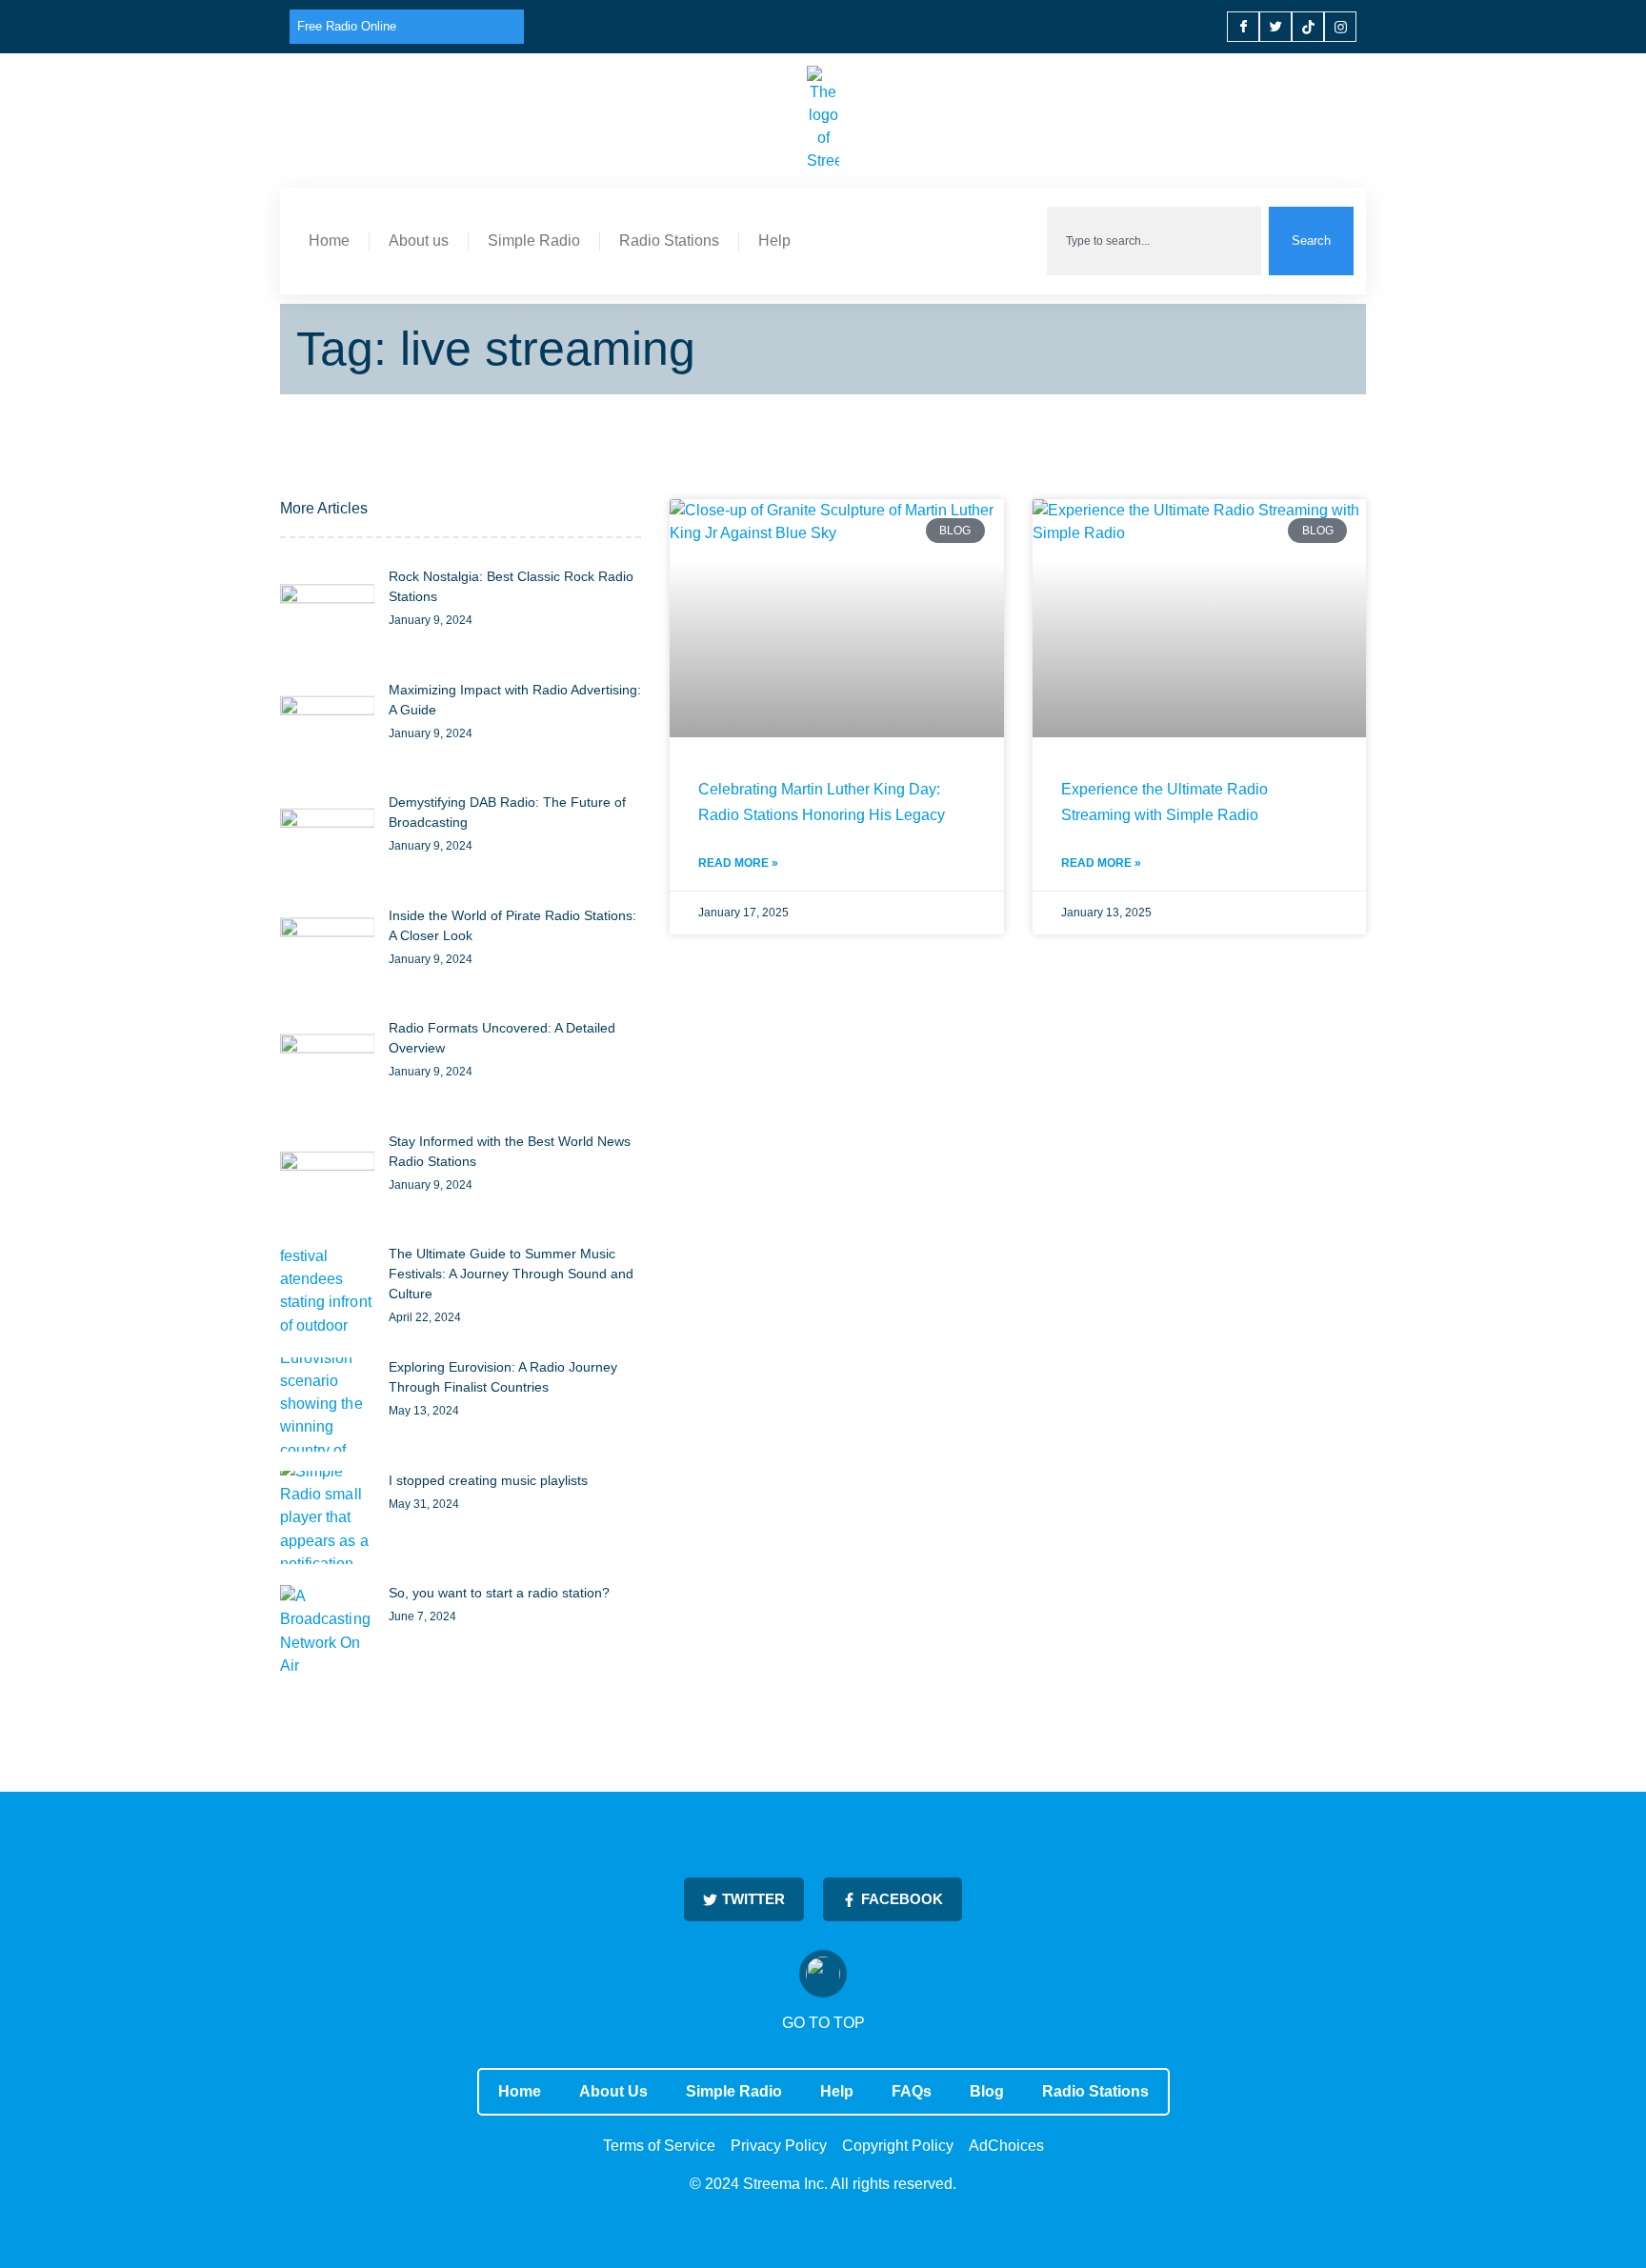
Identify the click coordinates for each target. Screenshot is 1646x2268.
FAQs (912, 2091)
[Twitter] (1275, 27)
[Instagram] (1340, 27)
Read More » (738, 863)
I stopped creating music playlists (488, 1480)
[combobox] (1154, 241)
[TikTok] (1308, 27)
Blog (987, 2091)
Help (774, 241)
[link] (327, 614)
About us (419, 241)
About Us (613, 2091)
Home (329, 241)
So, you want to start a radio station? (499, 1593)
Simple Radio (534, 241)
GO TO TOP (823, 2023)
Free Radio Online (347, 26)
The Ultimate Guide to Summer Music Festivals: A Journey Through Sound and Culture (511, 1274)
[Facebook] (1243, 27)
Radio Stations (669, 241)
